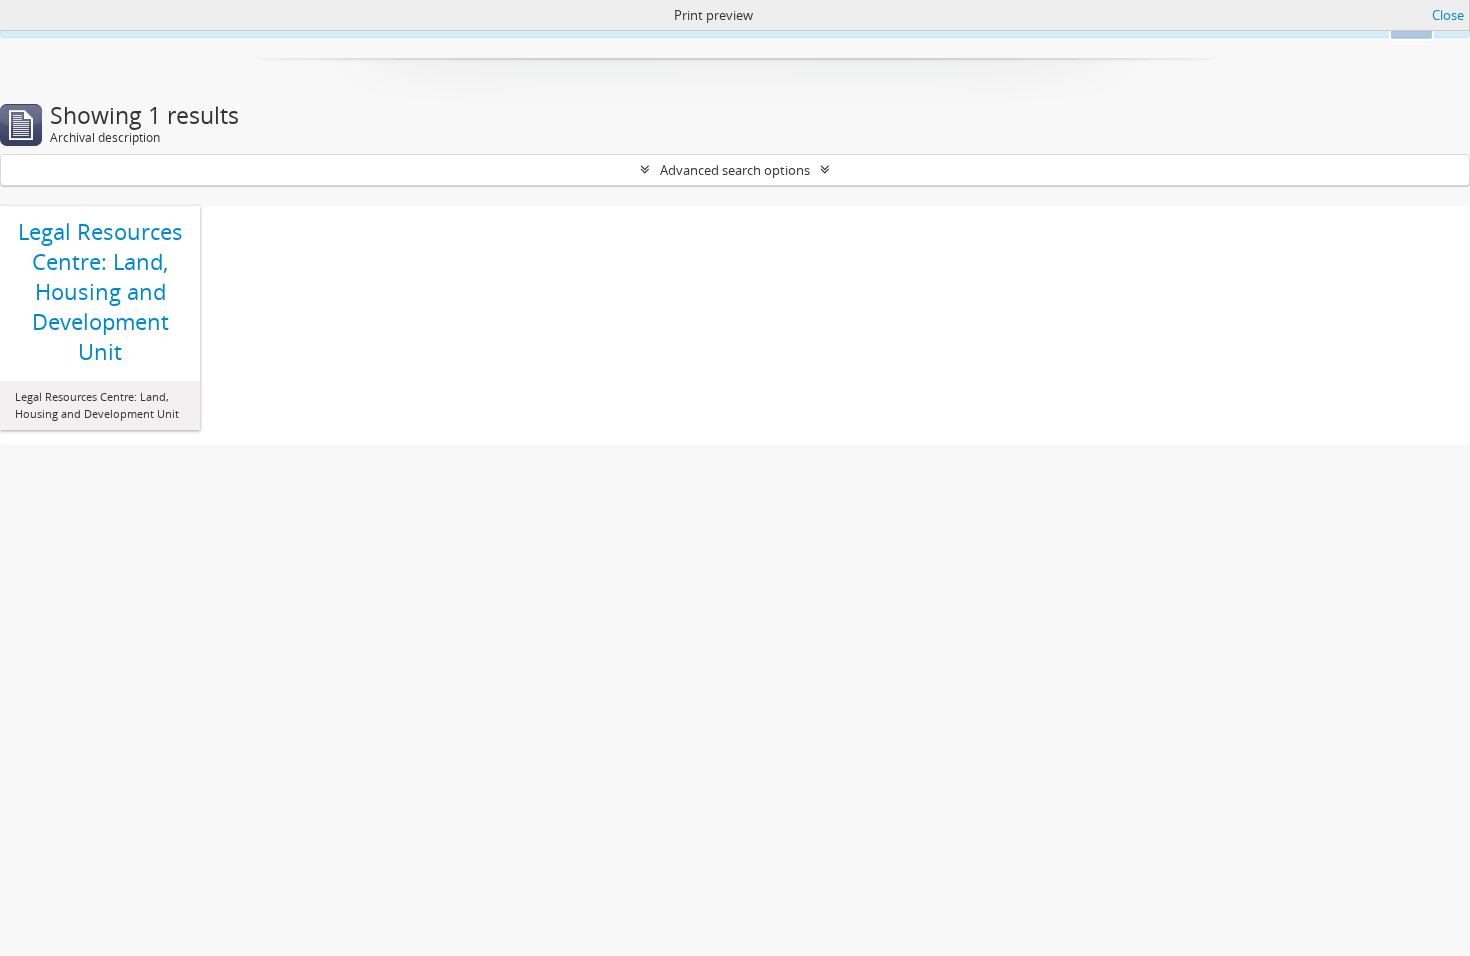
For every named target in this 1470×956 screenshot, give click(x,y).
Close (1448, 15)
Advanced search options (735, 170)
